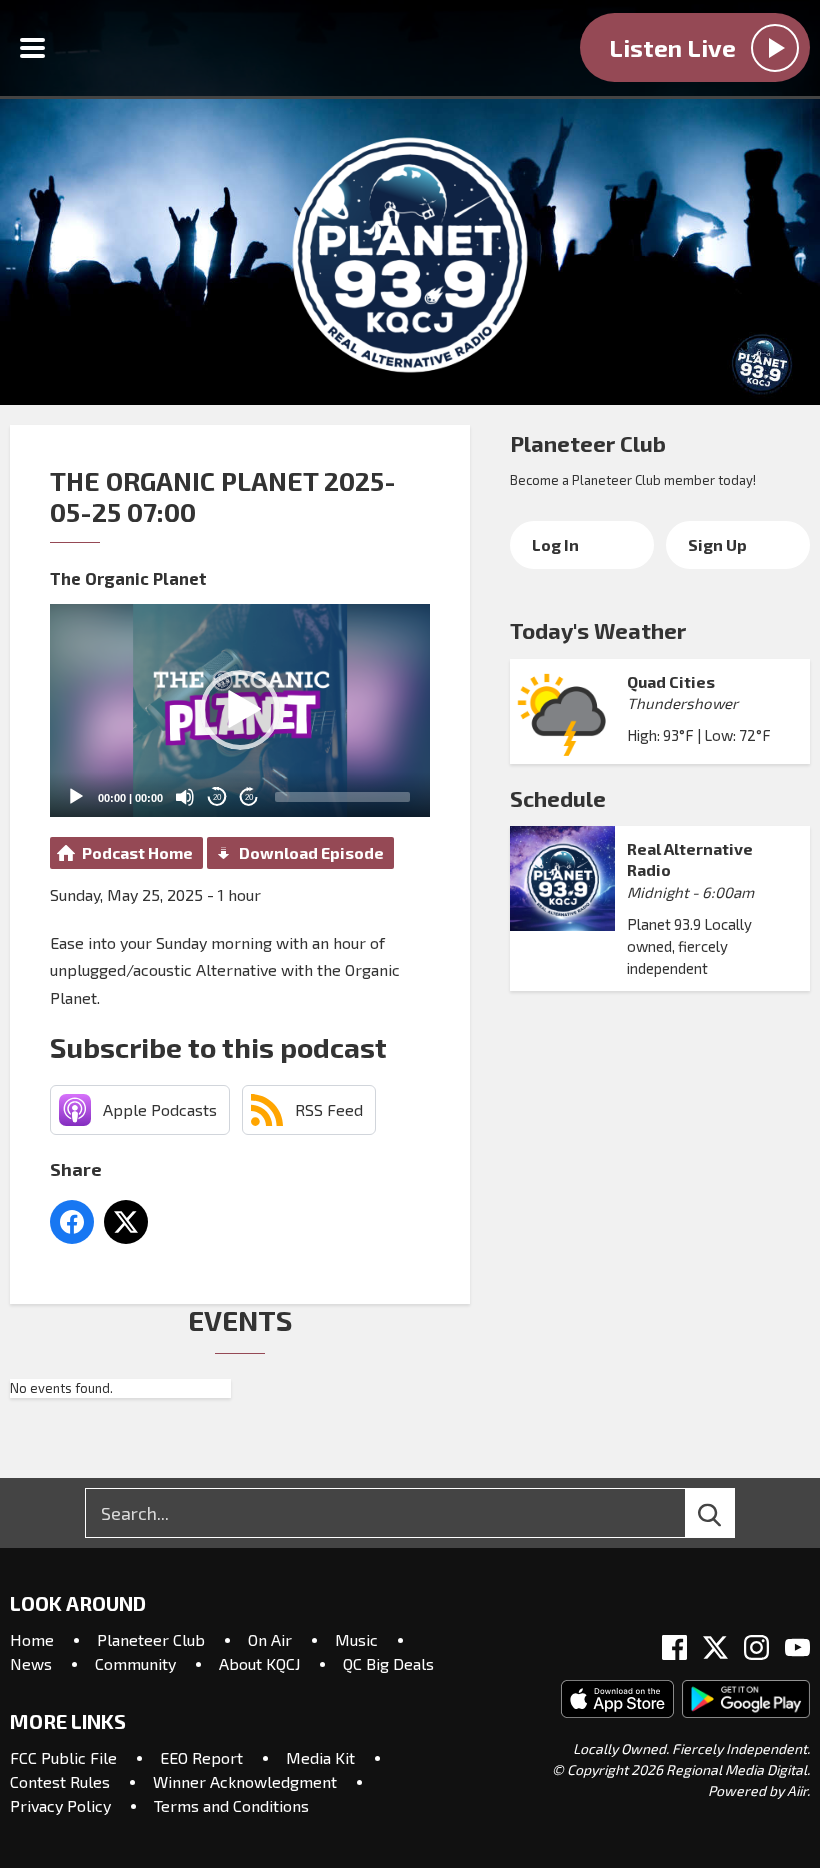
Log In (555, 544)
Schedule (558, 798)
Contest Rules (60, 1781)
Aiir (797, 1790)
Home (32, 1639)
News (31, 1663)
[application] (240, 711)
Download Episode (311, 852)
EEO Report (201, 1757)
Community (135, 1663)
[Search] (728, 1513)
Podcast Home (137, 852)
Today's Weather (598, 630)
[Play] (76, 797)
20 (217, 797)
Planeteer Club (588, 443)
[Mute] (185, 797)
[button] (240, 710)
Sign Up (717, 544)
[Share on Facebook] (72, 1222)
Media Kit (320, 1757)
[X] (715, 1647)
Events (240, 1320)
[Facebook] (674, 1647)
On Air (270, 1639)
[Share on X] (126, 1222)
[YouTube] (797, 1647)
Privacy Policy (60, 1805)
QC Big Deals (388, 1663)
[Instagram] (756, 1647)
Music (356, 1639)
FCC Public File (63, 1757)
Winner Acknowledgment (245, 1781)
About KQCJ (259, 1663)
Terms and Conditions (231, 1805)
